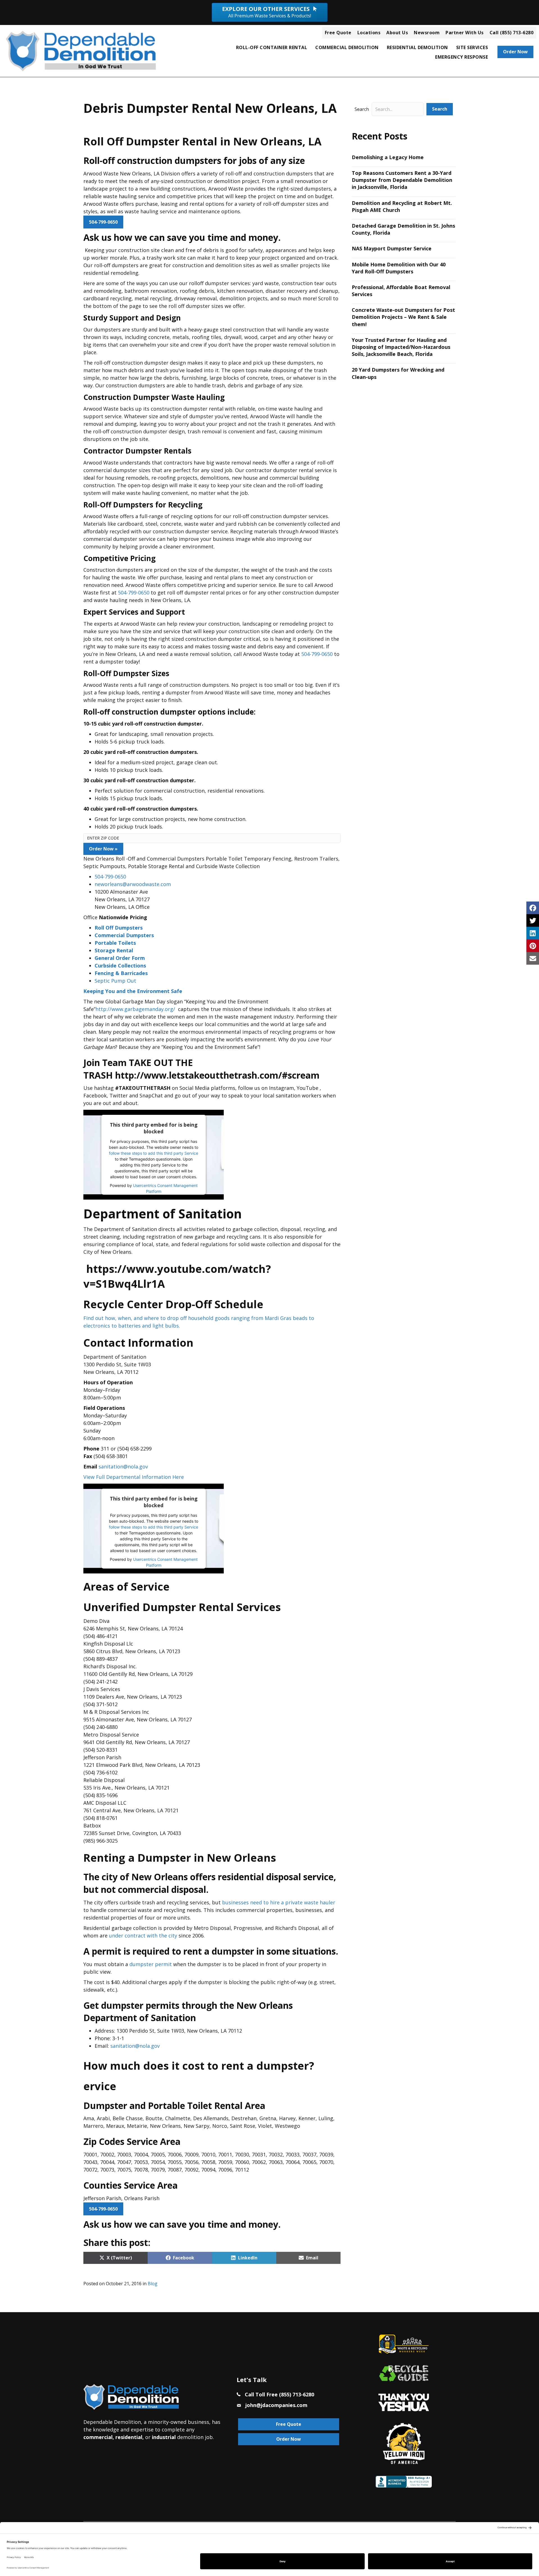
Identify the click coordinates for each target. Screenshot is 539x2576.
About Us (397, 33)
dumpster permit (151, 1964)
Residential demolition (417, 47)
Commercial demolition (347, 47)
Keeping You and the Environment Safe (133, 991)
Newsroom (427, 33)
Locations (369, 33)
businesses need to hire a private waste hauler (279, 1902)
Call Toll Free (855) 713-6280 (279, 2394)
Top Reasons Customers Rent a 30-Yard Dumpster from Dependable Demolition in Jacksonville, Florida (402, 180)
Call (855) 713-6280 (512, 33)
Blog (153, 2284)
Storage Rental (114, 950)
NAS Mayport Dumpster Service (392, 248)
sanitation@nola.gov (123, 1467)
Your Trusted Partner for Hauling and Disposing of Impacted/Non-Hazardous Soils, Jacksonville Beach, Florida (401, 347)
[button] (440, 109)
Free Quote (338, 33)
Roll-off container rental (272, 47)
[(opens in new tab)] (404, 2402)
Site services (472, 47)
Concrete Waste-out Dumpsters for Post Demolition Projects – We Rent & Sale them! (403, 317)
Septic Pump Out (115, 981)
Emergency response (462, 57)
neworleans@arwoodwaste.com (133, 884)
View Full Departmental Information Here (134, 1477)
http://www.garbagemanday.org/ (135, 1009)
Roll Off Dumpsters (119, 928)
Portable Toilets (115, 943)
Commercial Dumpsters (124, 935)
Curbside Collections (120, 966)
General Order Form (120, 958)
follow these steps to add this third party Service (154, 1153)
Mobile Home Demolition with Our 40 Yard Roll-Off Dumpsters (399, 268)
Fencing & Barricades (121, 973)
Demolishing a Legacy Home (388, 157)
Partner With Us (465, 33)
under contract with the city (143, 1936)
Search (362, 109)
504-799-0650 (103, 222)
